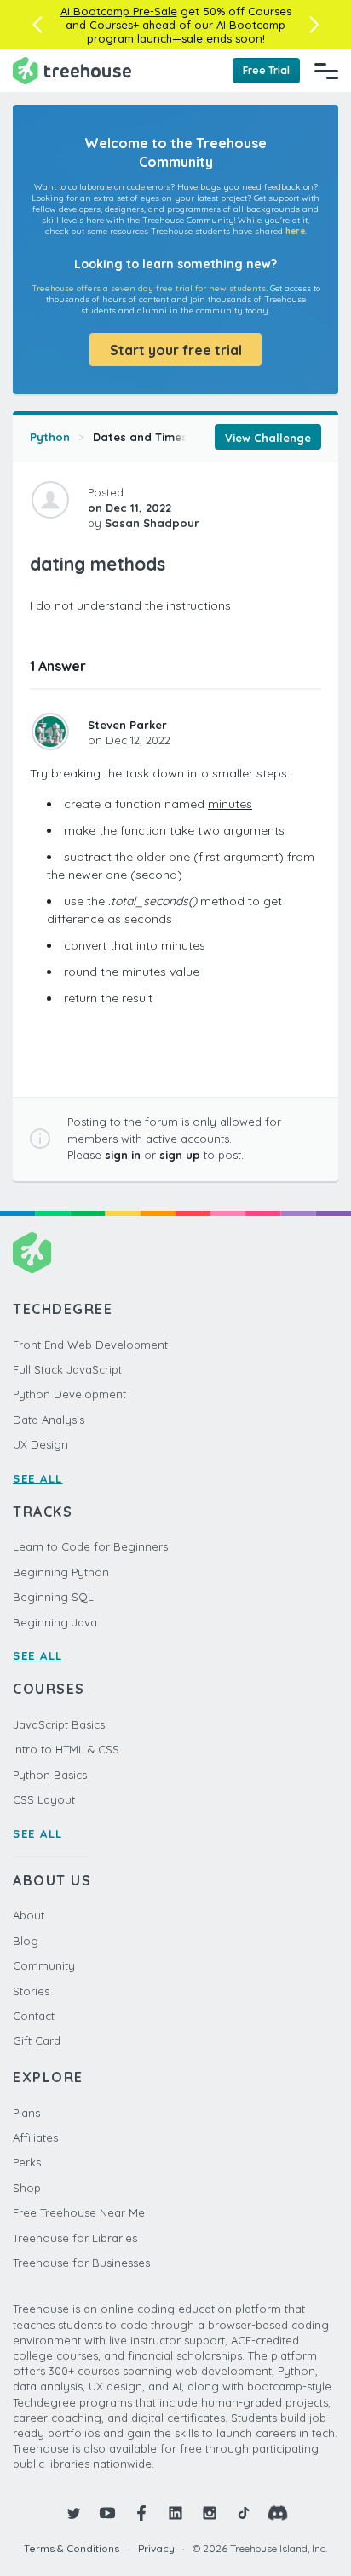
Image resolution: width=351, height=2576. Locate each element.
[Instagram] (210, 2513)
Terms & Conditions (72, 2548)
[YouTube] (107, 2513)
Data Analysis (49, 1420)
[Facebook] (141, 2513)
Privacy (156, 2548)
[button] (37, 25)
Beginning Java (55, 1622)
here (295, 231)
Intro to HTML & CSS (66, 1749)
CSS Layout (44, 1799)
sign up (180, 1155)
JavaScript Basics (59, 1724)
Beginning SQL (53, 1597)
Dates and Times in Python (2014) (186, 437)
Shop (27, 2188)
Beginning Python (61, 1572)
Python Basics (50, 1775)
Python (50, 437)
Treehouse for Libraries (75, 2238)
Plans (26, 2113)
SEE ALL (38, 1478)
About (29, 1915)
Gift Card (37, 2040)
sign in (123, 1155)
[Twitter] (73, 2513)
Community (44, 1965)
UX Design (40, 1444)
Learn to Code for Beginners (90, 1546)
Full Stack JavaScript (67, 1369)
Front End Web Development (90, 1345)
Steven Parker (127, 725)
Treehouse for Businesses (81, 2263)
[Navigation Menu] (326, 71)
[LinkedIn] (175, 2513)
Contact (34, 2016)
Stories (31, 1991)
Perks (27, 2162)
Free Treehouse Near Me (79, 2212)
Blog (26, 1941)
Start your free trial (176, 350)
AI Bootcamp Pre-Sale (119, 11)
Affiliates (35, 2137)
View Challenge (268, 438)
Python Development (69, 1394)
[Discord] (278, 2513)
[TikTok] (244, 2513)
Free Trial (266, 70)
